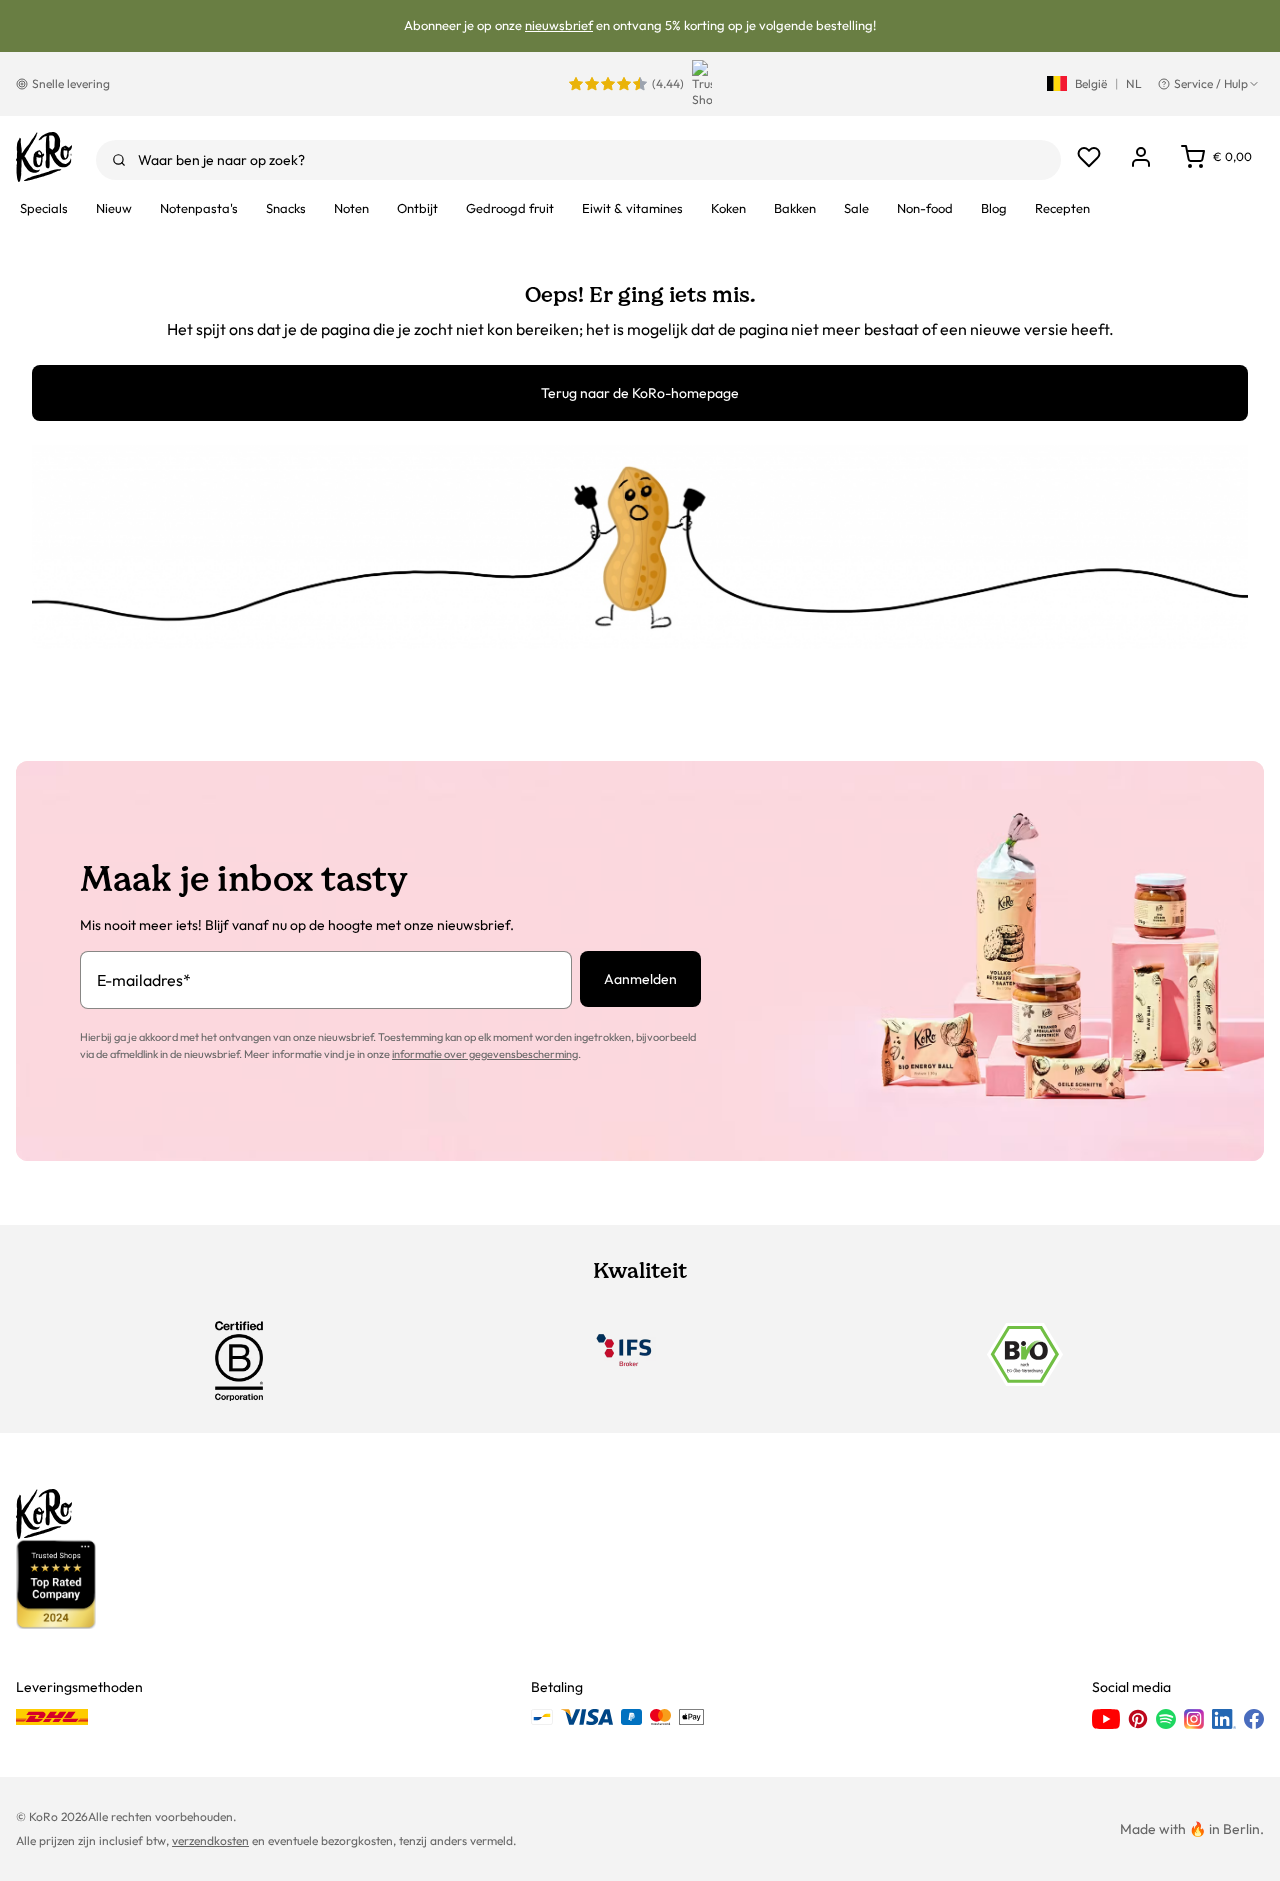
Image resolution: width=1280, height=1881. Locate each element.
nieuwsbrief (559, 25)
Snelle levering (71, 83)
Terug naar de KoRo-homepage (640, 393)
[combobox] (578, 160)
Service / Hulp (1211, 83)
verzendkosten (210, 1840)
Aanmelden (640, 979)
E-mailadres (144, 980)
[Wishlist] (1089, 157)
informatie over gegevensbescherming (485, 1054)
